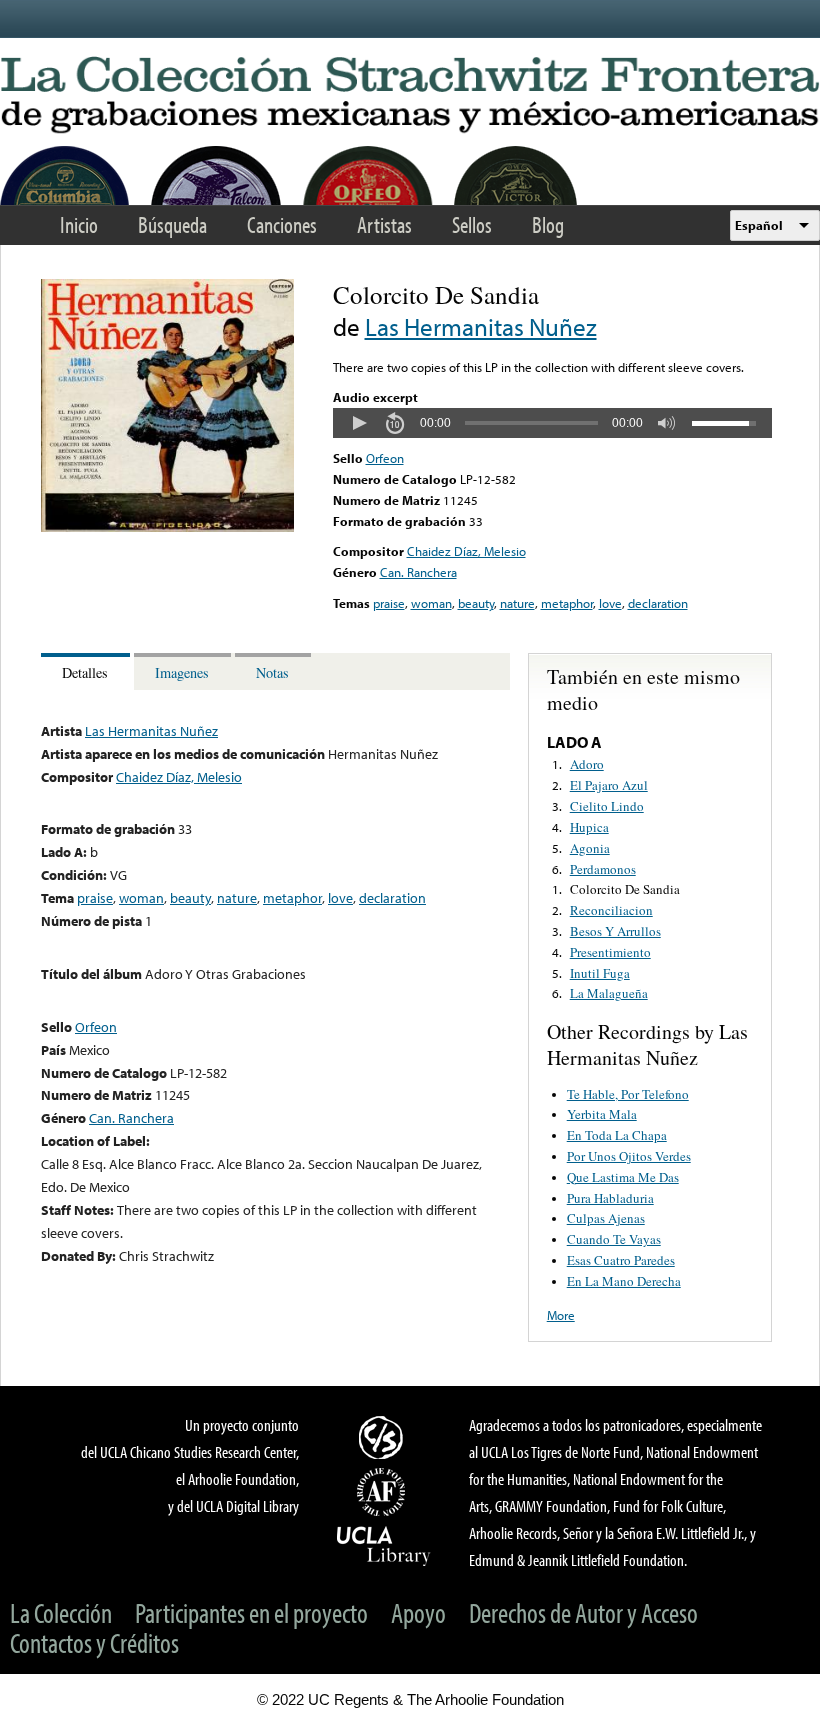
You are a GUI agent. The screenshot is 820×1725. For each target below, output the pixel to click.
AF (384, 1492)
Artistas (384, 224)
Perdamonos (603, 869)
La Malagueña (609, 993)
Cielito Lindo (607, 806)
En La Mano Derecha (624, 1281)
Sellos (472, 224)
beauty (476, 603)
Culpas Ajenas (606, 1218)
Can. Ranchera (418, 572)
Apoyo (418, 1612)
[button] (359, 423)
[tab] (87, 671)
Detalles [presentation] (85, 672)
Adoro (587, 764)
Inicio (79, 224)
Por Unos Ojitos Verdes (629, 1156)
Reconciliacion (611, 910)
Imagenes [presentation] (182, 672)
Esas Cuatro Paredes (621, 1260)
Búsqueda (172, 224)
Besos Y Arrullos (615, 931)
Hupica (589, 827)
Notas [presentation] (272, 672)
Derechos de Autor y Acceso (583, 1612)
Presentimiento (610, 952)
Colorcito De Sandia (625, 889)
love (610, 603)
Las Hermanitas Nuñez (481, 326)
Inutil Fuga (600, 973)
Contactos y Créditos (94, 1642)
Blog (548, 224)
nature (517, 603)
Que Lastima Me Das (623, 1177)
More (561, 1315)
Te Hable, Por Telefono (628, 1094)
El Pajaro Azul (609, 785)
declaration (658, 603)
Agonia (590, 848)
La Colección (61, 1612)
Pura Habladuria (610, 1198)
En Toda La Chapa (617, 1135)
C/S (384, 1437)
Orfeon (385, 458)
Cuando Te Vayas (614, 1239)
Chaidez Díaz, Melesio (466, 551)
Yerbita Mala (602, 1114)
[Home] (410, 96)
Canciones (282, 224)
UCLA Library (384, 1545)
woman (431, 603)
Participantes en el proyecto (251, 1612)
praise (389, 603)
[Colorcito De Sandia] (167, 527)
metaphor (567, 603)
